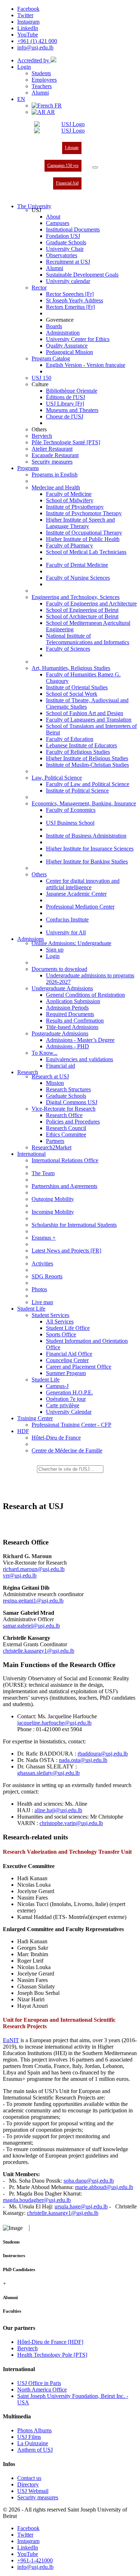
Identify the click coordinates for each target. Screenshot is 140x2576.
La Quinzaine (33, 2443)
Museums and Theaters (72, 410)
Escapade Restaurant (55, 455)
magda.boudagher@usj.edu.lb (37, 2200)
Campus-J (57, 1386)
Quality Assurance (67, 346)
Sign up (55, 950)
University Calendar (69, 1412)
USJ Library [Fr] (65, 404)
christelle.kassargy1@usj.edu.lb (39, 1651)
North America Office (42, 2390)
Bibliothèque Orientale (72, 391)
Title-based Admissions (72, 1027)
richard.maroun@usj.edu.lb (34, 1569)
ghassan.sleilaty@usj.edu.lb (48, 1773)
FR (57, 106)
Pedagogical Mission (69, 352)
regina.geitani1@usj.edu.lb (33, 1601)
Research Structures (68, 1089)
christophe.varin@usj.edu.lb (71, 1823)
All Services (60, 1321)
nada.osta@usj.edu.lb (83, 1760)
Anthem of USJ (35, 2450)
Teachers (42, 86)
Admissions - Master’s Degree (80, 1040)
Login (24, 67)
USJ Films (29, 2437)
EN (21, 99)
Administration (63, 333)
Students (41, 73)
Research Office (64, 1115)
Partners (55, 1141)
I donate (72, 148)
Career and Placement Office (79, 1367)
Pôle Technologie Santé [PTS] (66, 442)
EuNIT (11, 2040)
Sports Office (61, 1334)
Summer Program (66, 1373)
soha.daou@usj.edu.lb (89, 2181)
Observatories (62, 255)
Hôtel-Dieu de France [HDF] (50, 2342)
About (53, 217)
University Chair (65, 249)
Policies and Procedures (73, 1122)
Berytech (42, 436)
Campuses (58, 223)
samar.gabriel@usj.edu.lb (31, 1626)
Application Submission (73, 1001)
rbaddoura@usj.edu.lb (103, 1754)
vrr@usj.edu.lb (20, 1576)
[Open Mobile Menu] (95, 167)
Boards (54, 326)
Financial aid (60, 1066)
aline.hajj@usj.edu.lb (58, 1810)
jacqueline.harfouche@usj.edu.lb (54, 1723)
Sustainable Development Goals (82, 275)
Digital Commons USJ (72, 1102)
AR (50, 112)
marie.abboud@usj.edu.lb (104, 2187)
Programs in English (55, 475)
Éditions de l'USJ (66, 397)
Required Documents (70, 1014)
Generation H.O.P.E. (69, 1392)
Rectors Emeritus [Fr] (70, 307)
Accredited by (34, 60)
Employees (44, 80)
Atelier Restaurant (52, 449)
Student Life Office (68, 1328)
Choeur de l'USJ (65, 416)
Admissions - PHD (67, 1046)
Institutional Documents (73, 229)
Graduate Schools (66, 242)
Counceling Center (67, 1360)
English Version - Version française (86, 365)
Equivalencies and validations (80, 1059)
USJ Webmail (33, 2491)
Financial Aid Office (69, 1354)
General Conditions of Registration (85, 995)
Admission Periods (67, 1008)
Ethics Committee (66, 1134)
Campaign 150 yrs (63, 166)
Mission (55, 1083)
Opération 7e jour (66, 1399)
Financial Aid (67, 183)
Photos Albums (34, 2430)
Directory (28, 2484)
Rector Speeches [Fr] (70, 294)
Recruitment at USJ (68, 262)
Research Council (66, 1128)
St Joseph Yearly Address (74, 300)
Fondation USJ (63, 236)
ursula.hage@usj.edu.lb (81, 2206)
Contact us (29, 2478)
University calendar (68, 281)
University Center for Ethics (78, 339)
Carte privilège (63, 1405)
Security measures (52, 462)
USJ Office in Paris (39, 2383)
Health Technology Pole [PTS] (52, 2355)
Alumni (40, 93)
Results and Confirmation (75, 1021)
